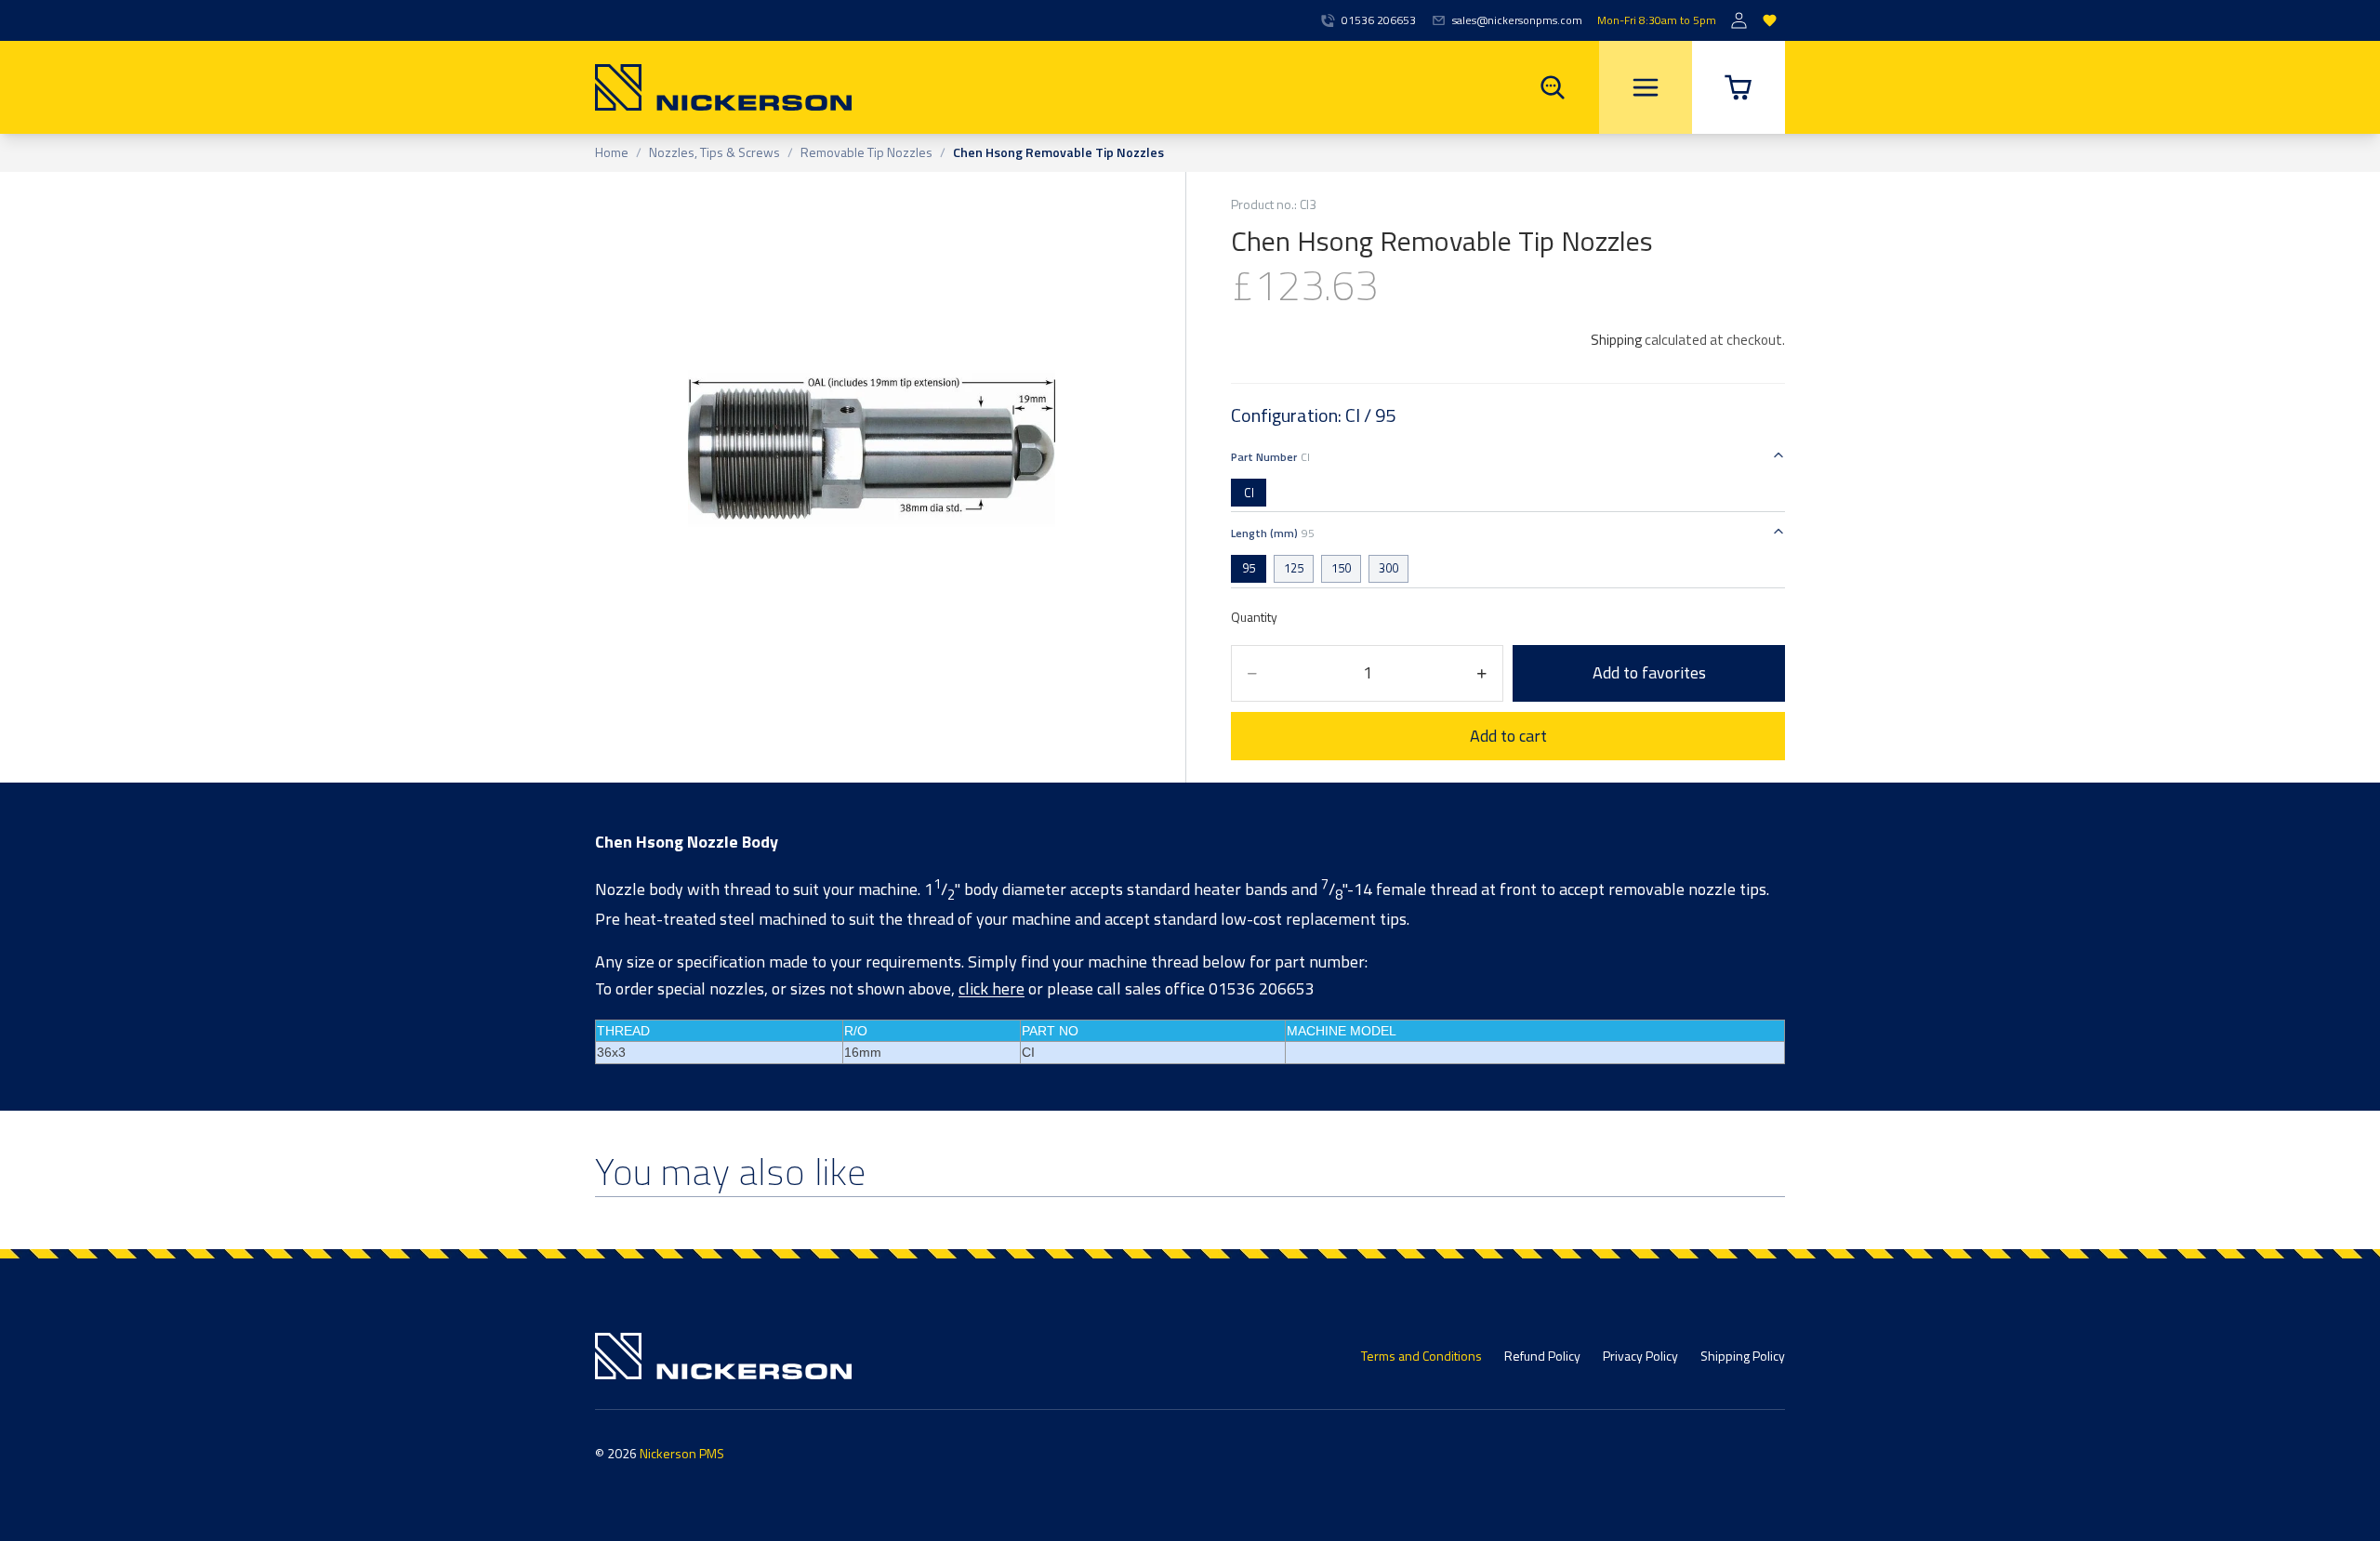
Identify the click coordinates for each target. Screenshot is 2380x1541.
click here (992, 988)
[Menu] (1646, 87)
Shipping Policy (1743, 1356)
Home (612, 153)
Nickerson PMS (682, 1453)
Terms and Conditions (1421, 1356)
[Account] (1739, 21)
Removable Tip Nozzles (866, 153)
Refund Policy (1542, 1356)
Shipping (1616, 340)
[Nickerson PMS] (723, 87)
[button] (1739, 87)
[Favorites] (1770, 21)
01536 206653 (1379, 20)
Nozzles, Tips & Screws (714, 153)
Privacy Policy (1640, 1356)
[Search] (1553, 87)
